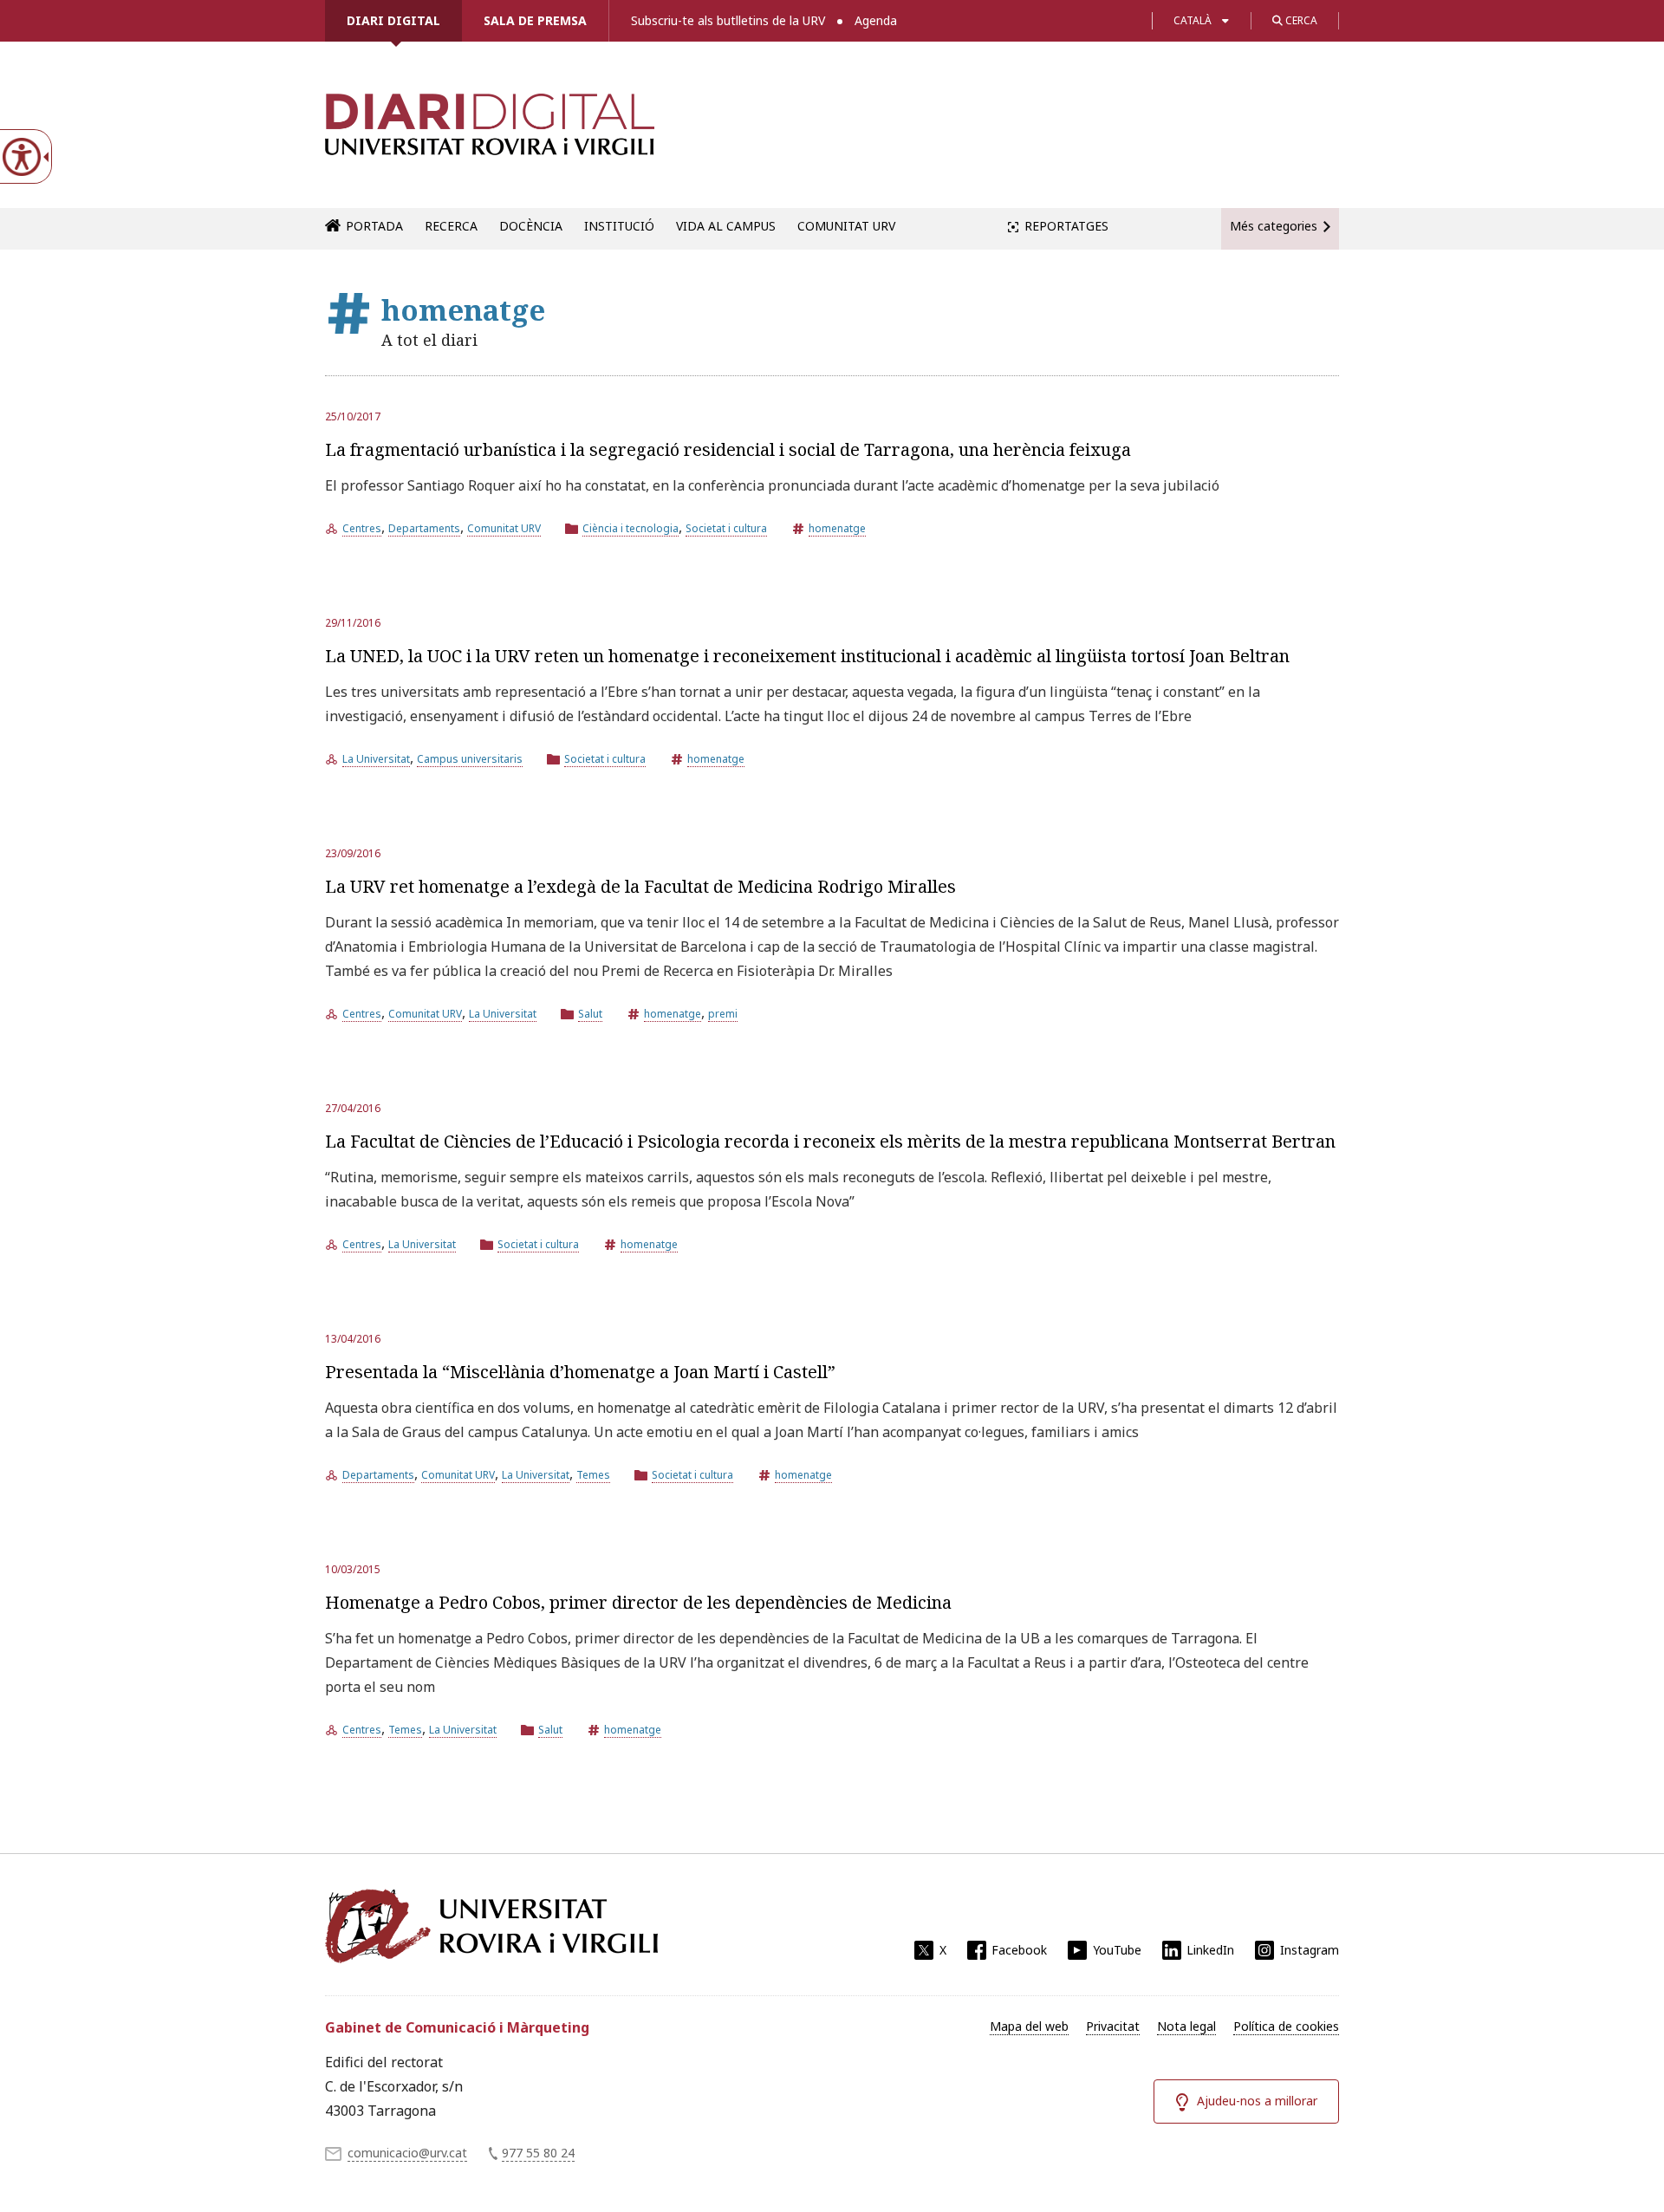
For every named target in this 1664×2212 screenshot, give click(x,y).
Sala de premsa (535, 20)
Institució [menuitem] (619, 226)
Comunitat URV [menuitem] (846, 226)
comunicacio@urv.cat (407, 2153)
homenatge (837, 528)
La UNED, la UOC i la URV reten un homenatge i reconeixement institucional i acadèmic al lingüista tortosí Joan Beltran (807, 656)
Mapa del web (1029, 2026)
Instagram (1310, 1950)
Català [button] (1193, 20)
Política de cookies (1286, 2026)
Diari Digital (393, 20)
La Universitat (376, 759)
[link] (490, 133)
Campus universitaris (470, 759)
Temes (593, 1475)
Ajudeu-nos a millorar (1257, 2101)
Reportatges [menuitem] (1066, 226)
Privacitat (1113, 2026)
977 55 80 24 (538, 2153)
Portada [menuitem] (374, 226)
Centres (362, 528)
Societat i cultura (726, 528)
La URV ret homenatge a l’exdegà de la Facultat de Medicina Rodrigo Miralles (640, 886)
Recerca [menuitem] (451, 226)
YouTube (1117, 1950)
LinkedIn (1210, 1950)
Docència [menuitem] (531, 226)
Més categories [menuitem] (1274, 226)
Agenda (876, 20)
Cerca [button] (1300, 20)
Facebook (1019, 1950)
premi (723, 1014)
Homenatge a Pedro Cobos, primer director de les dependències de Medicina (638, 1602)
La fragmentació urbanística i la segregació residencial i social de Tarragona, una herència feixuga (728, 449)
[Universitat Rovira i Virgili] (491, 1926)
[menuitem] (1029, 2027)
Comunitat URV (504, 528)
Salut (590, 1014)
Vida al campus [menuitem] (726, 226)
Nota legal (1186, 2026)
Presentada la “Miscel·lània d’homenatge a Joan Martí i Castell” (580, 1372)
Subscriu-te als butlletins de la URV (728, 20)
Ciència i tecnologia (630, 528)
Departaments (424, 528)
